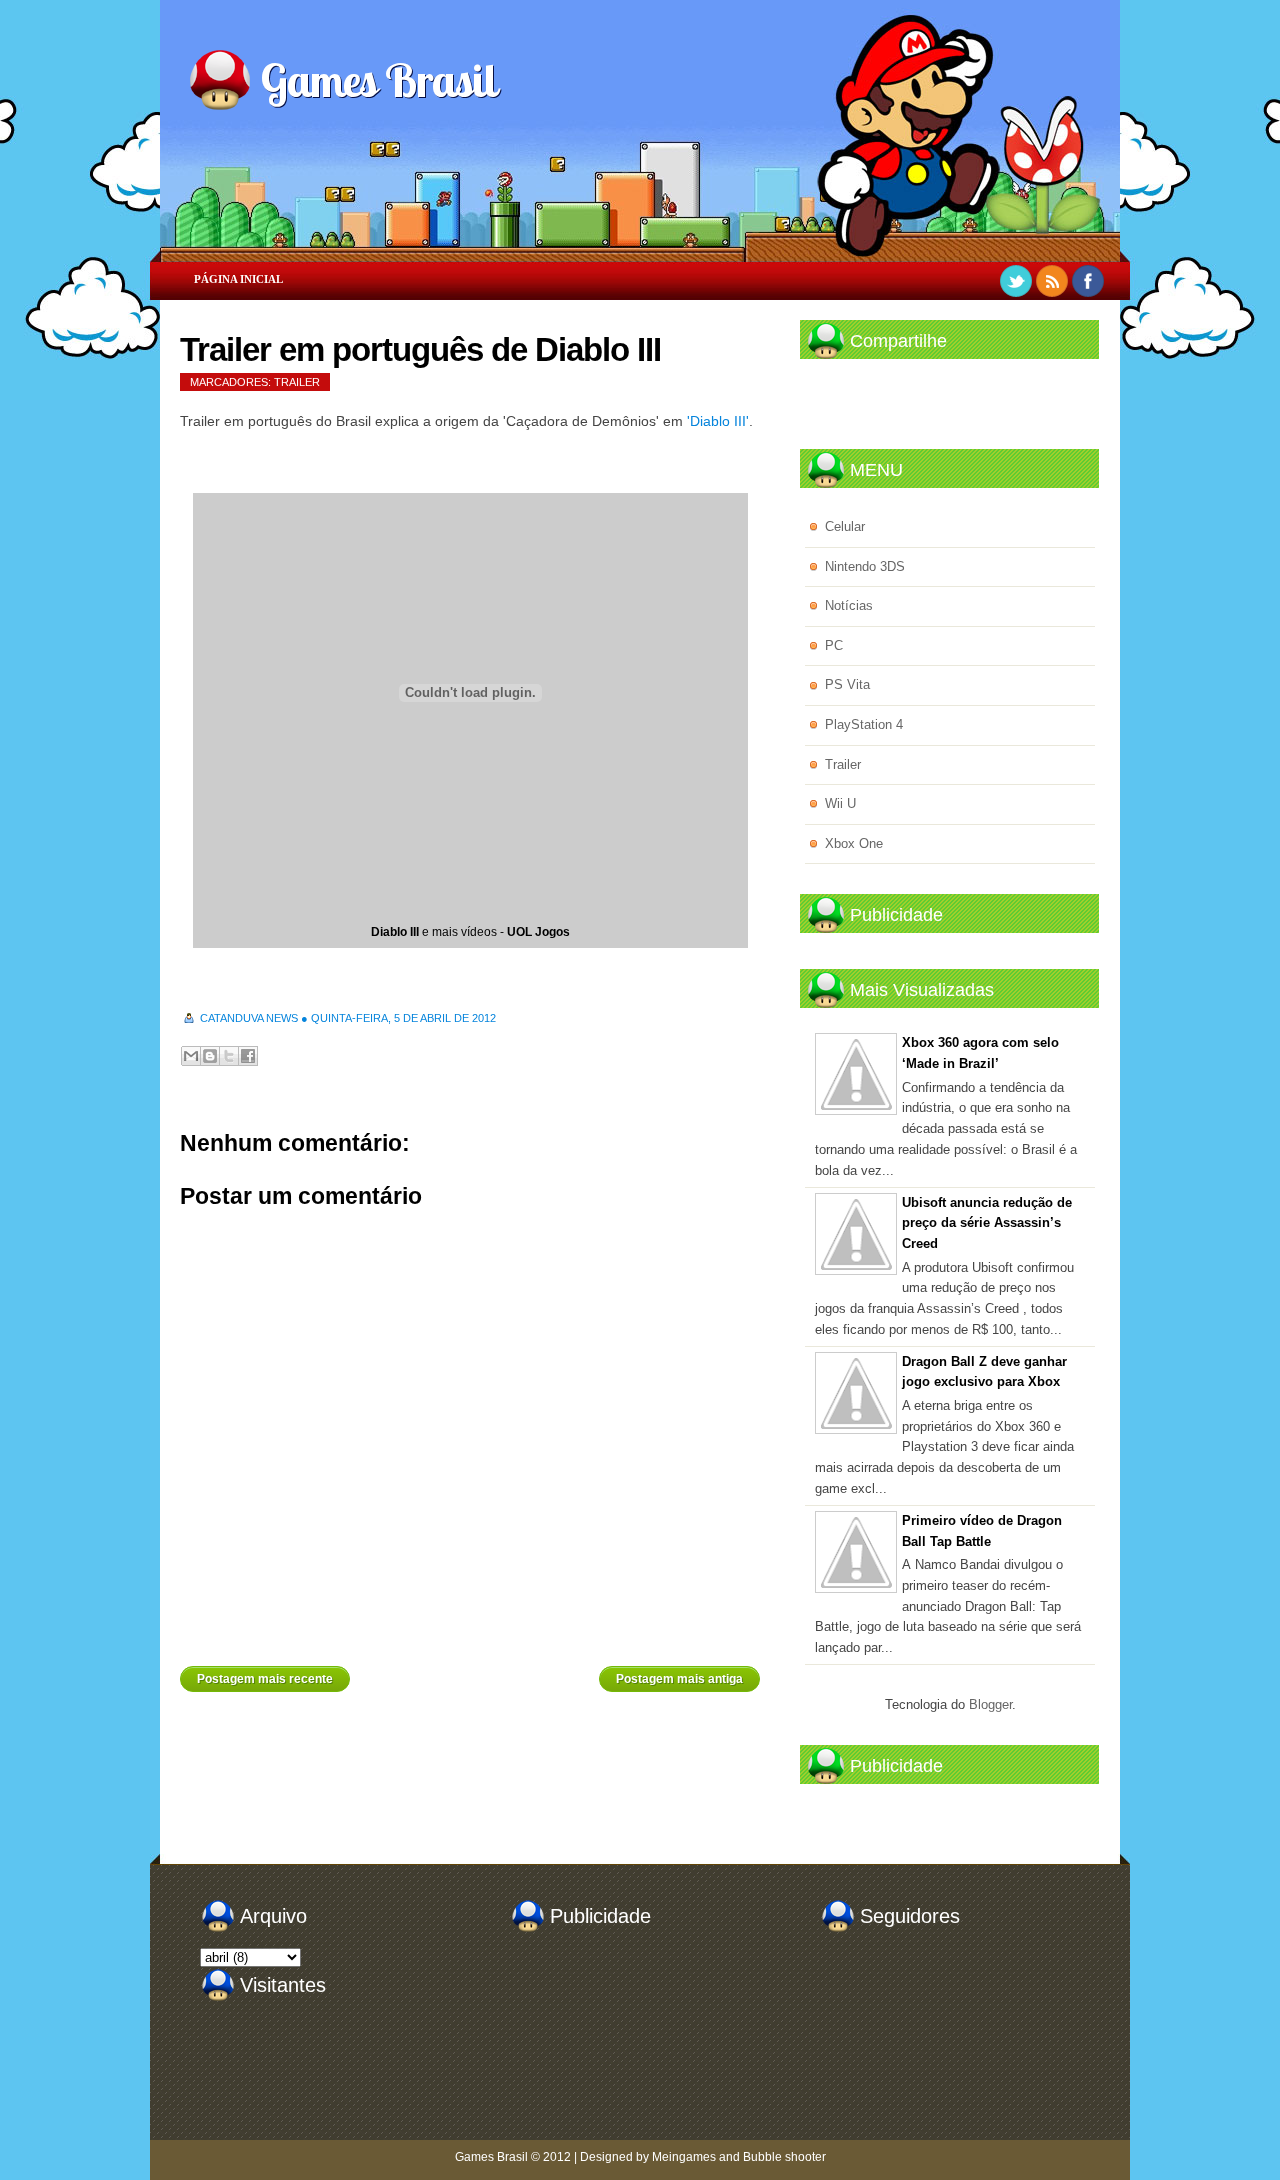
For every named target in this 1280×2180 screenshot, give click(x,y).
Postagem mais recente (265, 1679)
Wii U (840, 803)
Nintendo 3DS (865, 566)
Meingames (684, 2157)
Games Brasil (378, 80)
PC (834, 645)
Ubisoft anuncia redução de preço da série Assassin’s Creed (987, 1223)
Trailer (297, 382)
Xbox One (854, 843)
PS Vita (847, 684)
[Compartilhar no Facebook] (248, 1056)
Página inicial (238, 279)
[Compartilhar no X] (229, 1056)
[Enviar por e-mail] (191, 1056)
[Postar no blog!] (210, 1056)
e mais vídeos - (470, 932)
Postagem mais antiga (679, 1679)
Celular (845, 526)
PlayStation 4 (864, 724)
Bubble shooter (784, 2157)
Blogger (990, 1704)
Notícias (849, 605)
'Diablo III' (718, 421)
